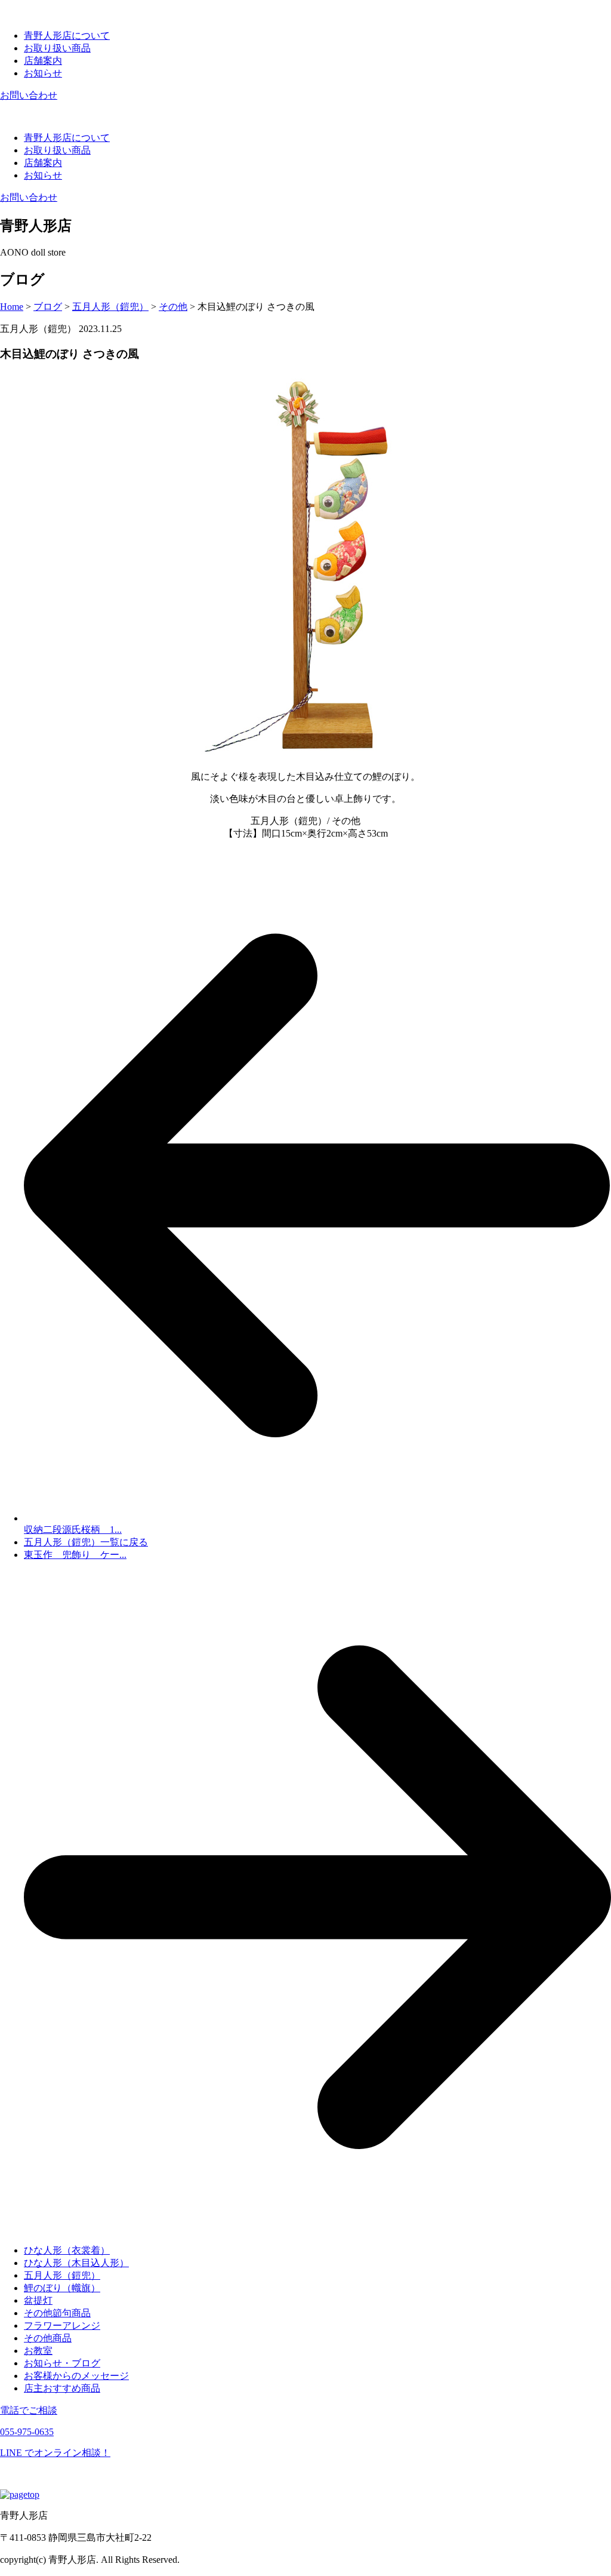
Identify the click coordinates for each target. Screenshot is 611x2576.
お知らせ (43, 73)
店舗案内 (43, 61)
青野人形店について (67, 36)
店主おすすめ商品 (62, 2388)
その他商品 (48, 2338)
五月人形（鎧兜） (62, 2275)
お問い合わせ (29, 95)
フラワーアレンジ (62, 2326)
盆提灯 (38, 2300)
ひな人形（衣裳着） (67, 2250)
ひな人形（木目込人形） (76, 2263)
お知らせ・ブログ (62, 2363)
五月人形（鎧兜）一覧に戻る (86, 1542)
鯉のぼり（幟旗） (62, 2288)
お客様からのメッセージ (76, 2376)
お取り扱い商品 (57, 48)
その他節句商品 (57, 2313)
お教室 (38, 2351)
